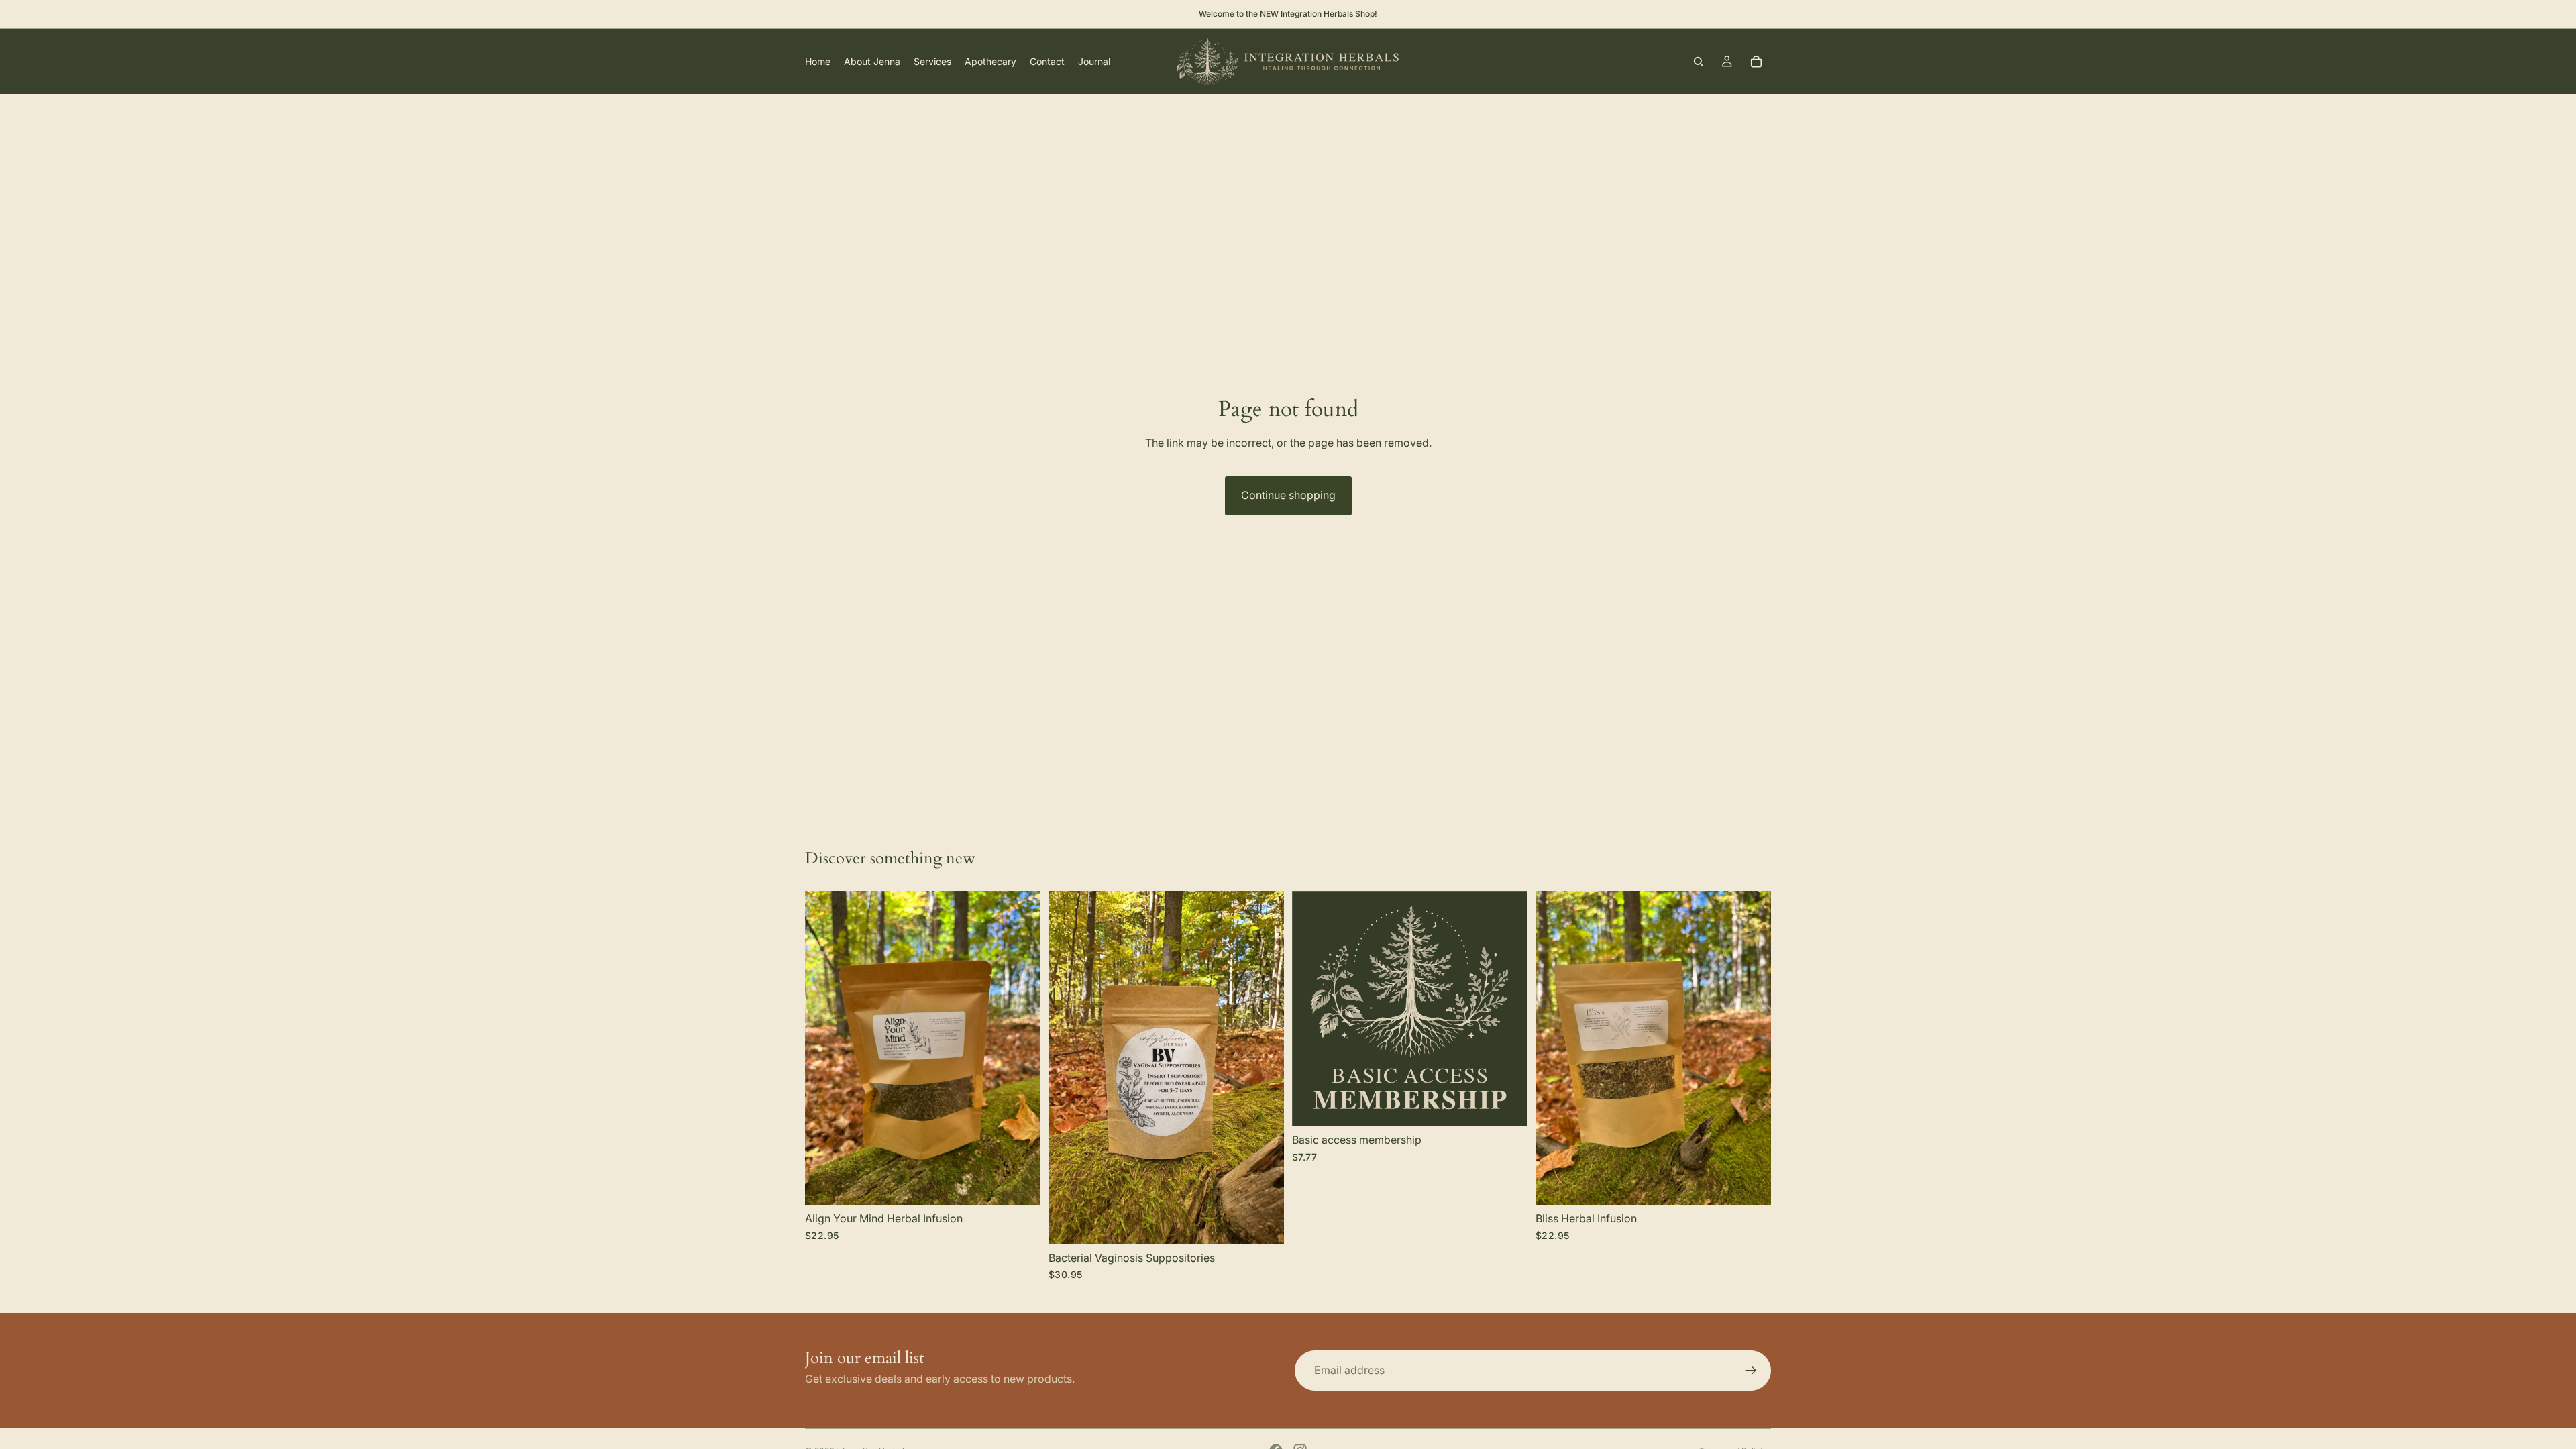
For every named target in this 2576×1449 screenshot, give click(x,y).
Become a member (1454, 1106)
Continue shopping (1288, 495)
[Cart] (1756, 62)
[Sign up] (1751, 1371)
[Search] (1699, 62)
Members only (979, 1184)
